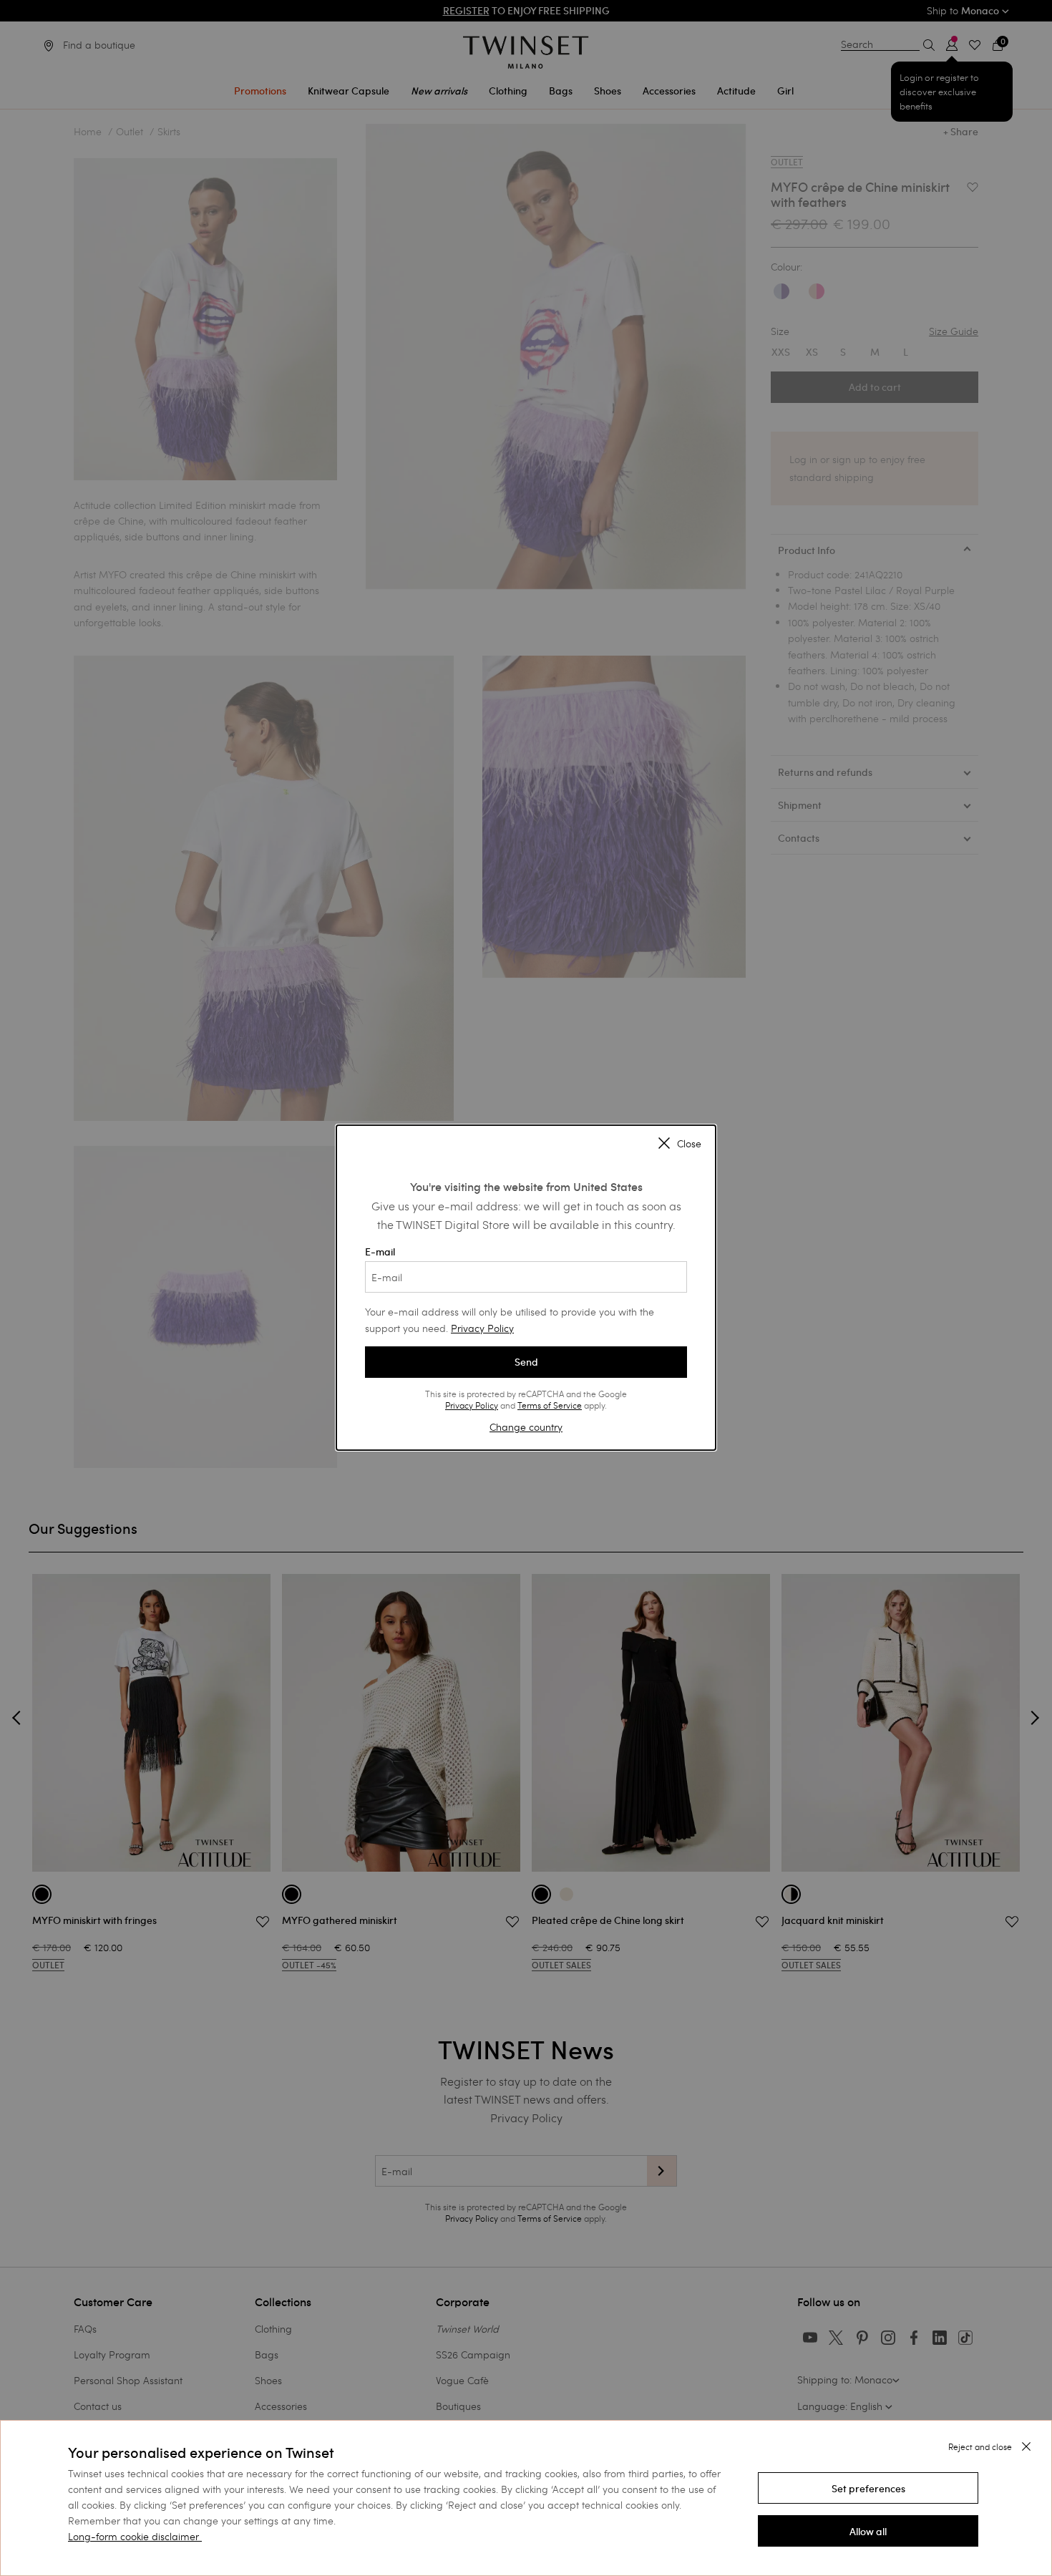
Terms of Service (550, 1405)
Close (689, 1144)
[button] (868, 2488)
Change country (526, 1427)
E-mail (380, 1252)
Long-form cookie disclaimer (133, 2536)
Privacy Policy (482, 1328)
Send (526, 1362)
